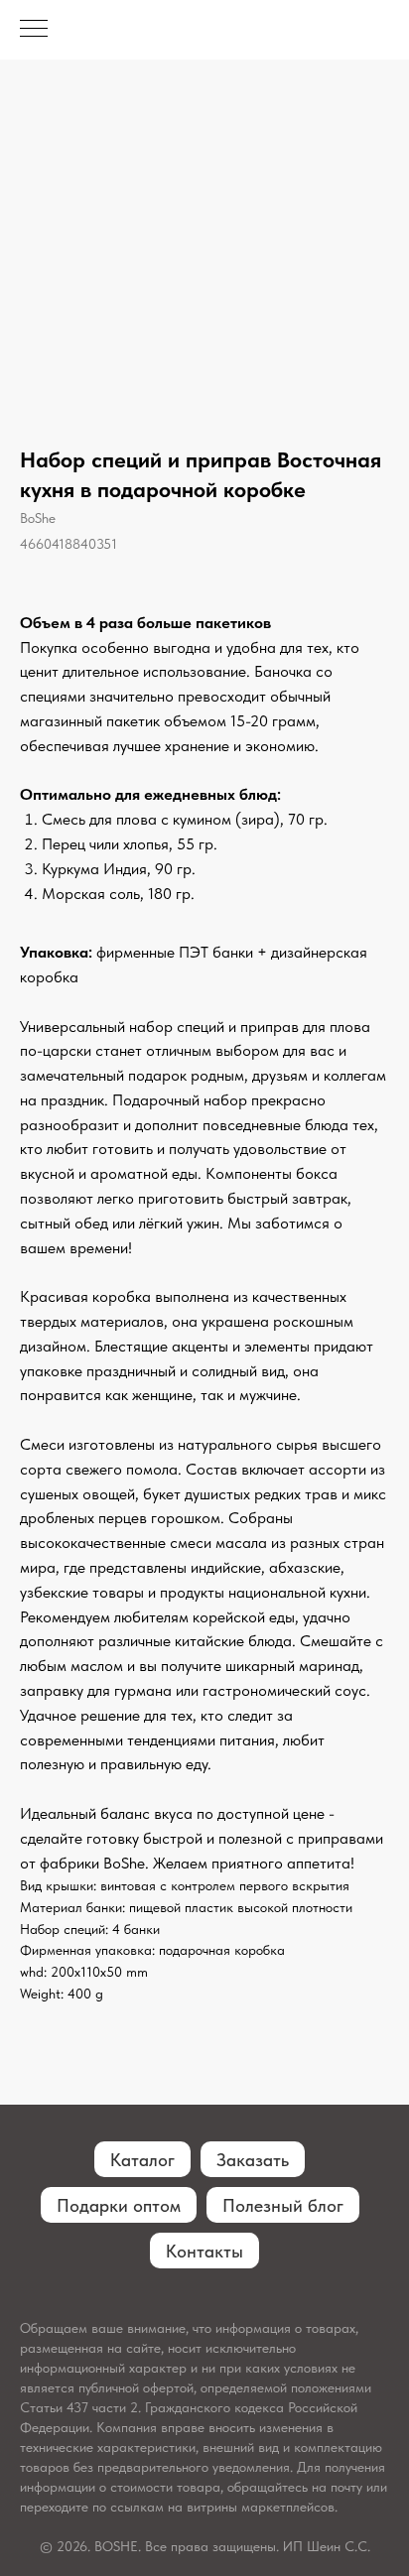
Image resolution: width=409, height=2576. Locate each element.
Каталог (142, 2160)
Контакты (204, 2251)
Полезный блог (283, 2205)
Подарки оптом (119, 2205)
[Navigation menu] (34, 30)
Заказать (253, 2160)
